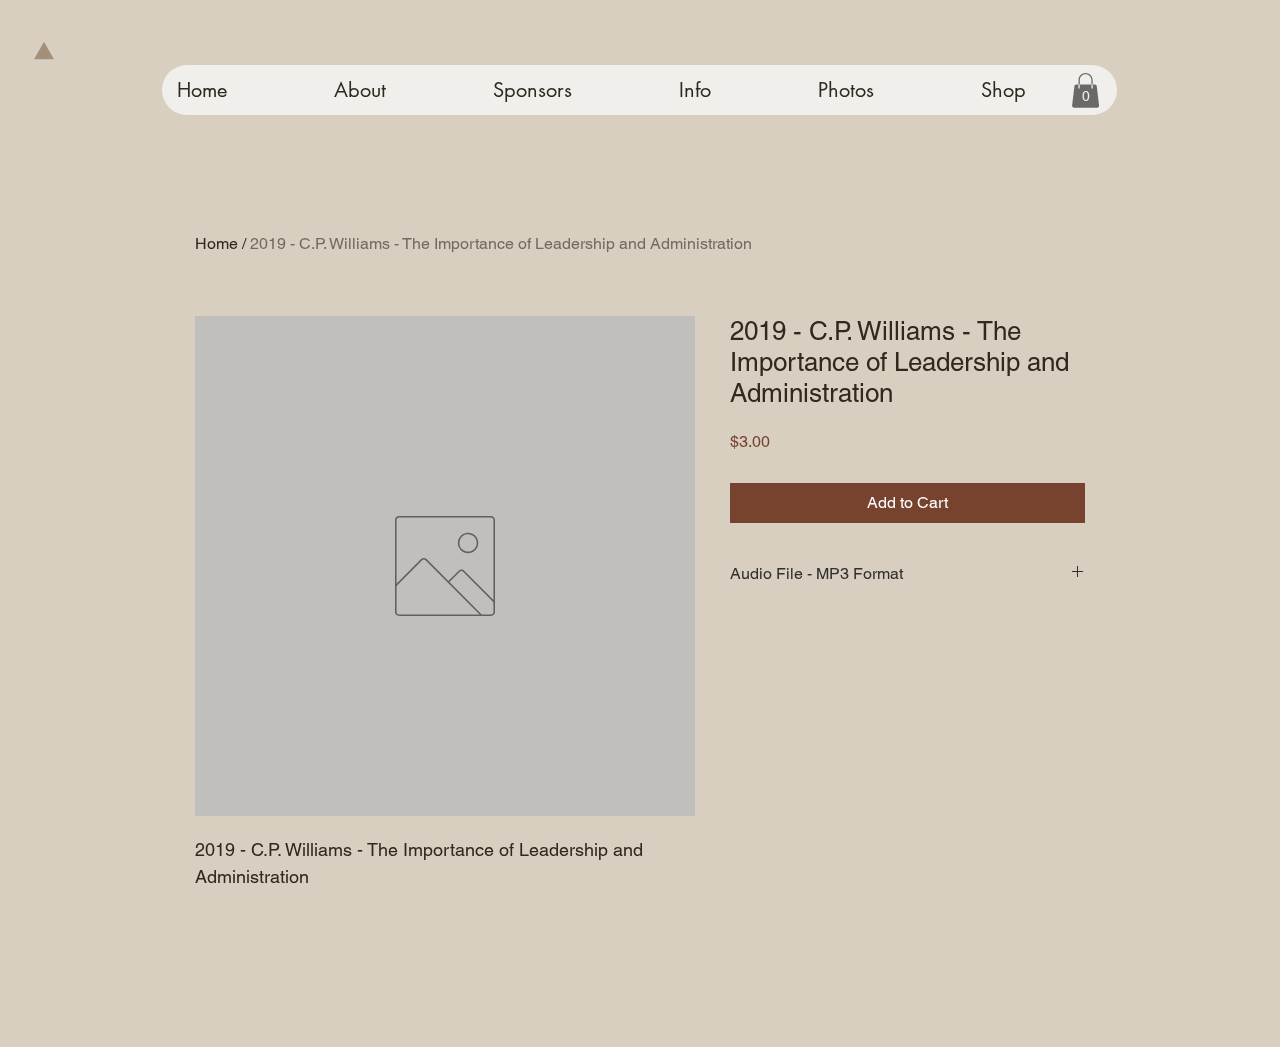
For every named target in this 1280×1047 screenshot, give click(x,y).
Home (216, 243)
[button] (1085, 90)
